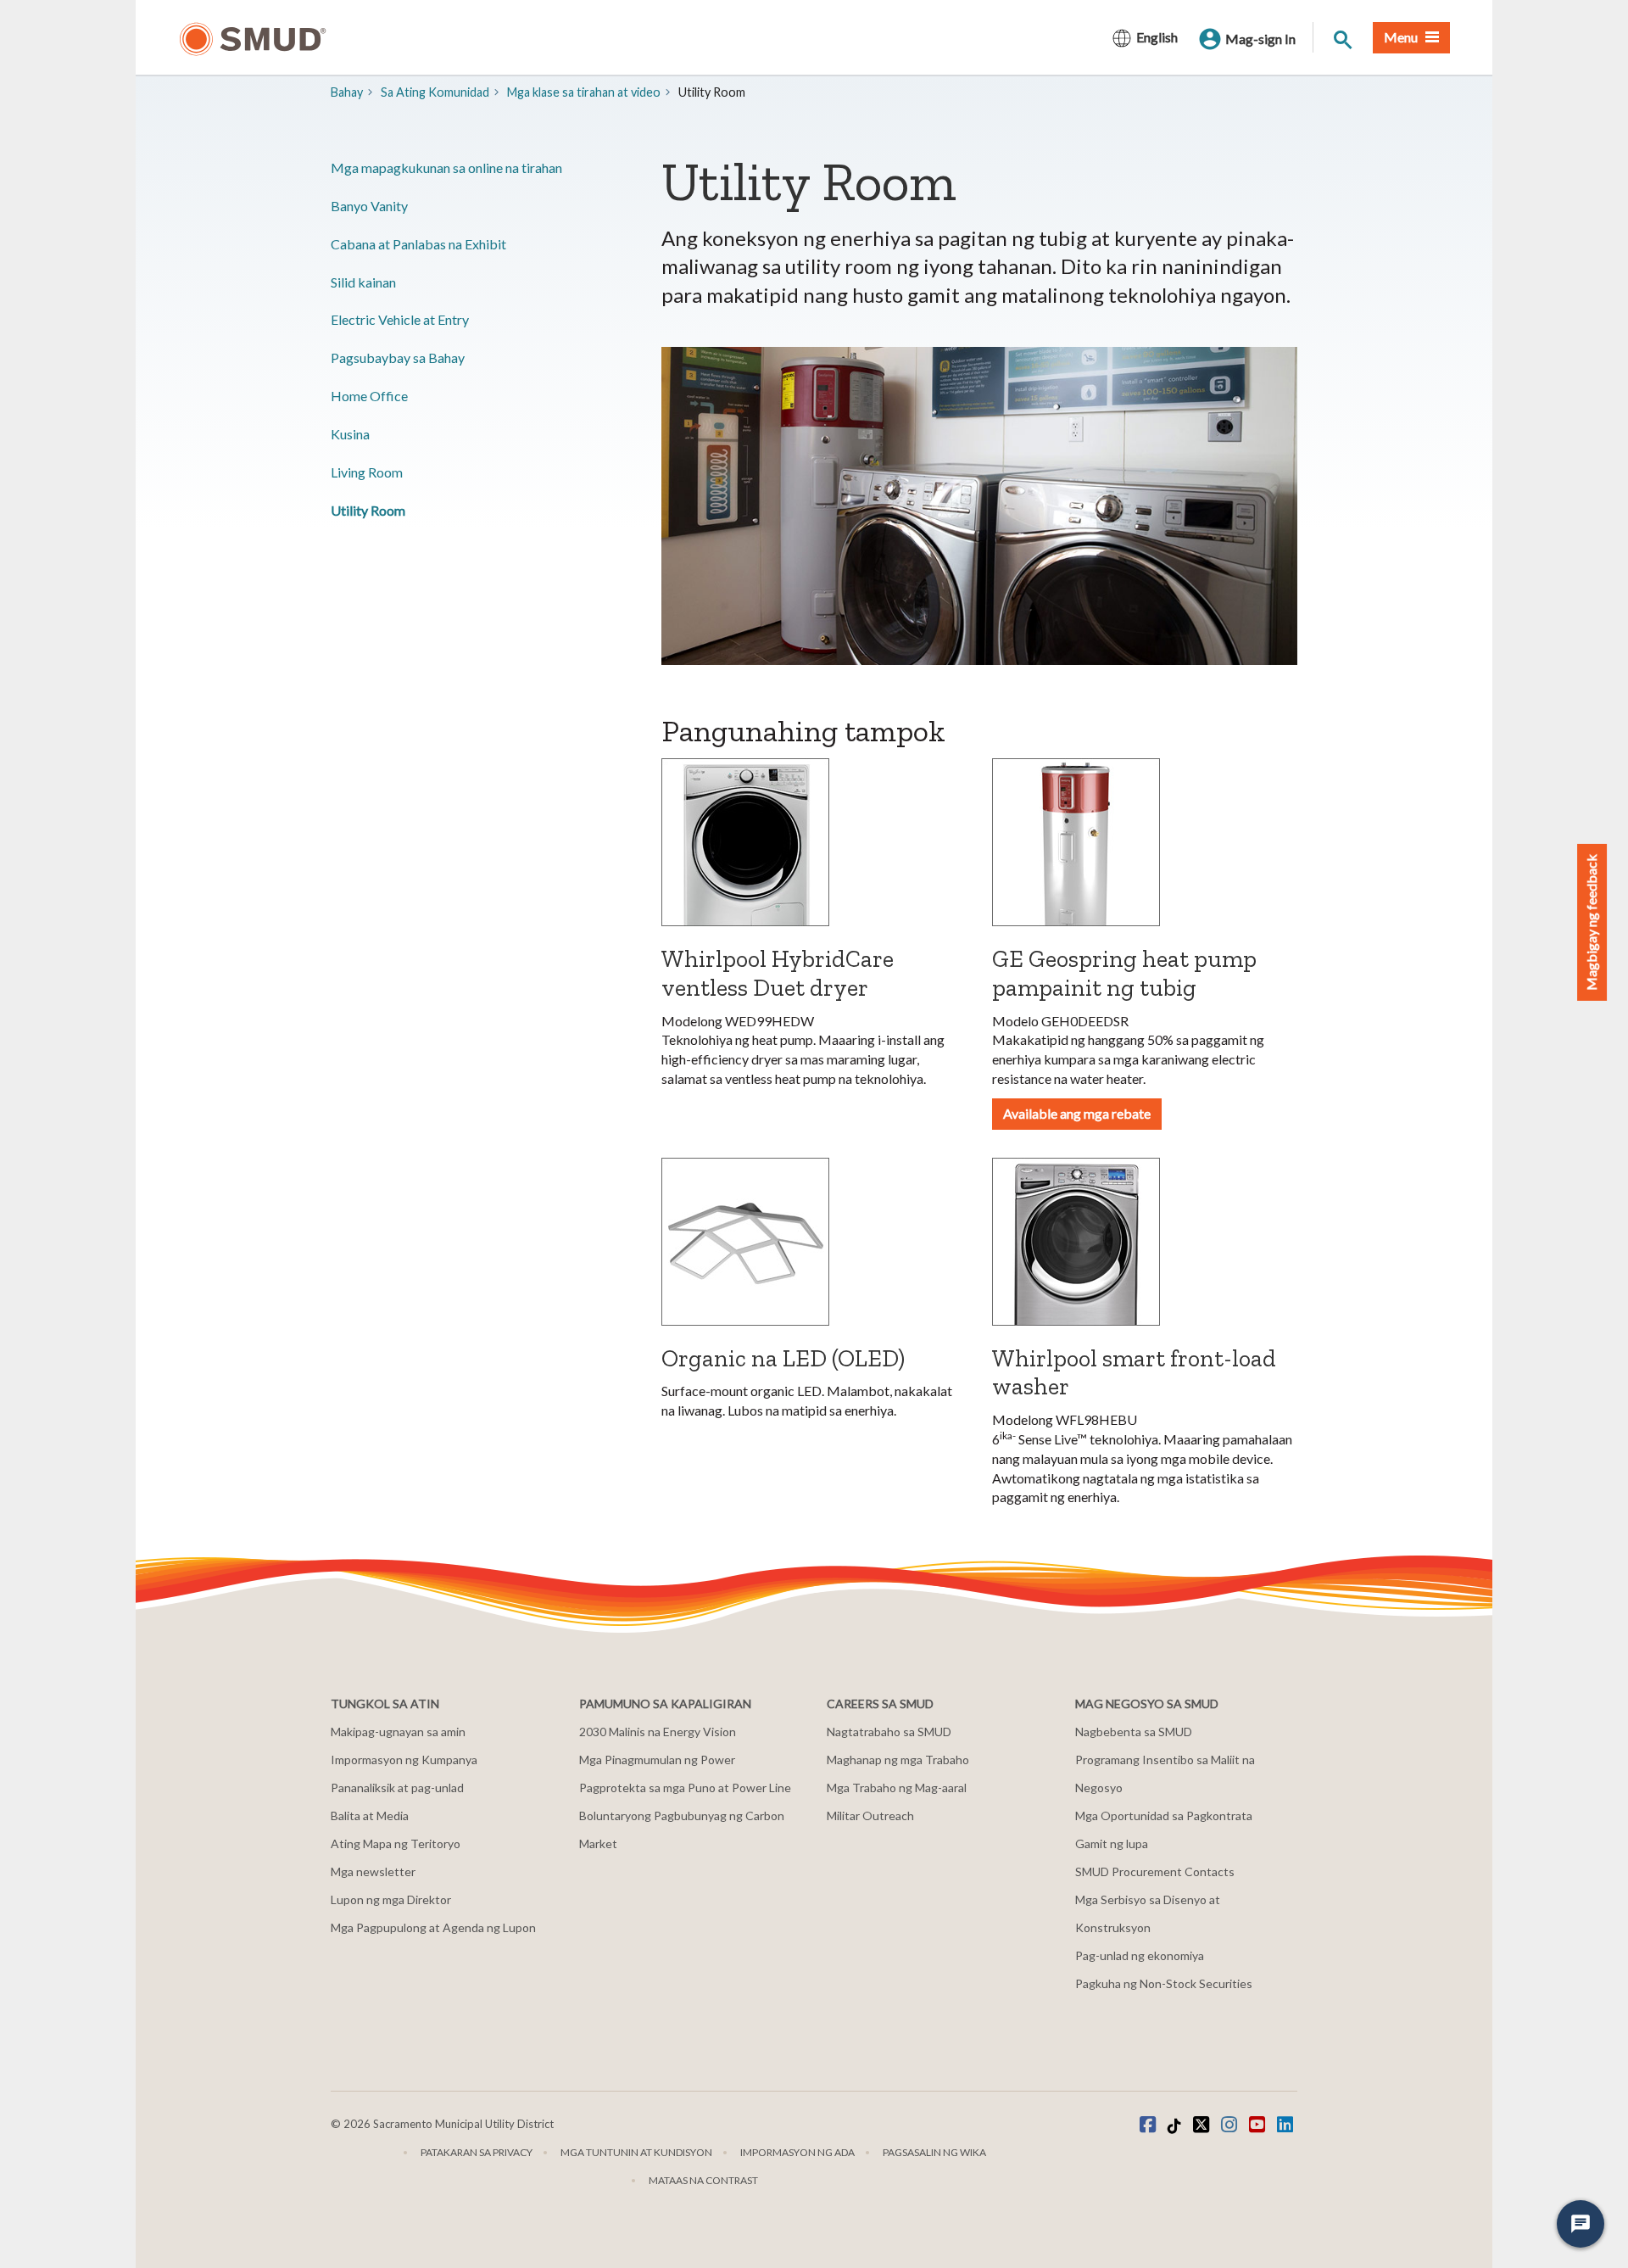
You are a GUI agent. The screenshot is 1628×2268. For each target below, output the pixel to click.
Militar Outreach (870, 1816)
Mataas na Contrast (703, 2180)
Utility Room (368, 510)
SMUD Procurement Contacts (1155, 1871)
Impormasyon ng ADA (797, 2152)
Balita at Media (370, 1816)
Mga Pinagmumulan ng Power (657, 1760)
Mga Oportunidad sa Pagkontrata (1164, 1816)
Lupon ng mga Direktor (391, 1899)
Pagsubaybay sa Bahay (398, 358)
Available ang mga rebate (1077, 1113)
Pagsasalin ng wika (934, 2152)
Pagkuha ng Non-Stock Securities (1164, 1983)
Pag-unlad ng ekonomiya (1140, 1955)
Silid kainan (363, 282)
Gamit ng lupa (1112, 1843)
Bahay (347, 92)
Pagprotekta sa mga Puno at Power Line (685, 1788)
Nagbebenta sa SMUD (1134, 1732)
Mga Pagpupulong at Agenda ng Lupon (433, 1927)
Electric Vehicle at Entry (400, 319)
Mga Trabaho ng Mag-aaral (897, 1788)
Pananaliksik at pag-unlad (397, 1788)
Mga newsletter (373, 1871)
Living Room (367, 472)
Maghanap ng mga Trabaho (898, 1760)
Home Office (369, 396)
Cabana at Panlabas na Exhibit (418, 244)
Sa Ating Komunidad (435, 92)
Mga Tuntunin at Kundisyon (636, 2152)
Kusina (350, 434)
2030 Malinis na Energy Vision (658, 1732)
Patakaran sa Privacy (477, 2152)
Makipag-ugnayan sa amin (398, 1732)
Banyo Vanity (369, 206)
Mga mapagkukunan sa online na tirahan (446, 168)
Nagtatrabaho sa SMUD (889, 1732)
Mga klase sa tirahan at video (584, 92)
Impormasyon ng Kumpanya (404, 1760)
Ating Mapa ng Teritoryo (396, 1843)
